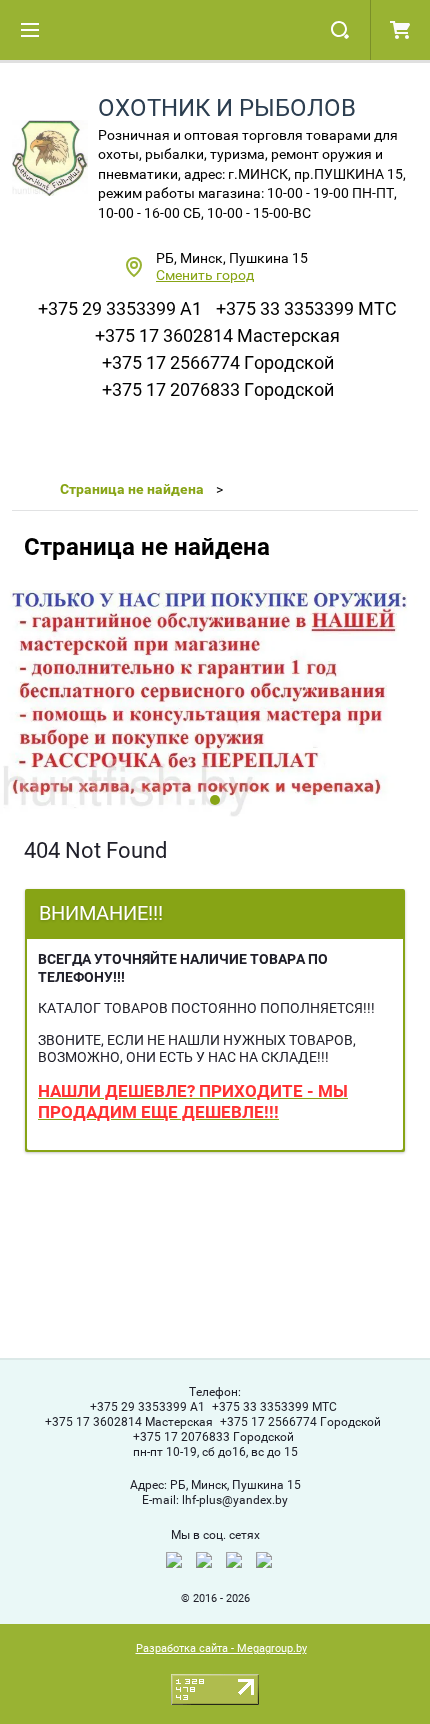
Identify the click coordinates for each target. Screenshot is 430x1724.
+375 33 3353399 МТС (306, 308)
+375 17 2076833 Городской (218, 389)
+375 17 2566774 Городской (218, 362)
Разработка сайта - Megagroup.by (221, 1648)
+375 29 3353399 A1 (120, 308)
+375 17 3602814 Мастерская (217, 335)
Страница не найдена (132, 489)
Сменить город (205, 275)
